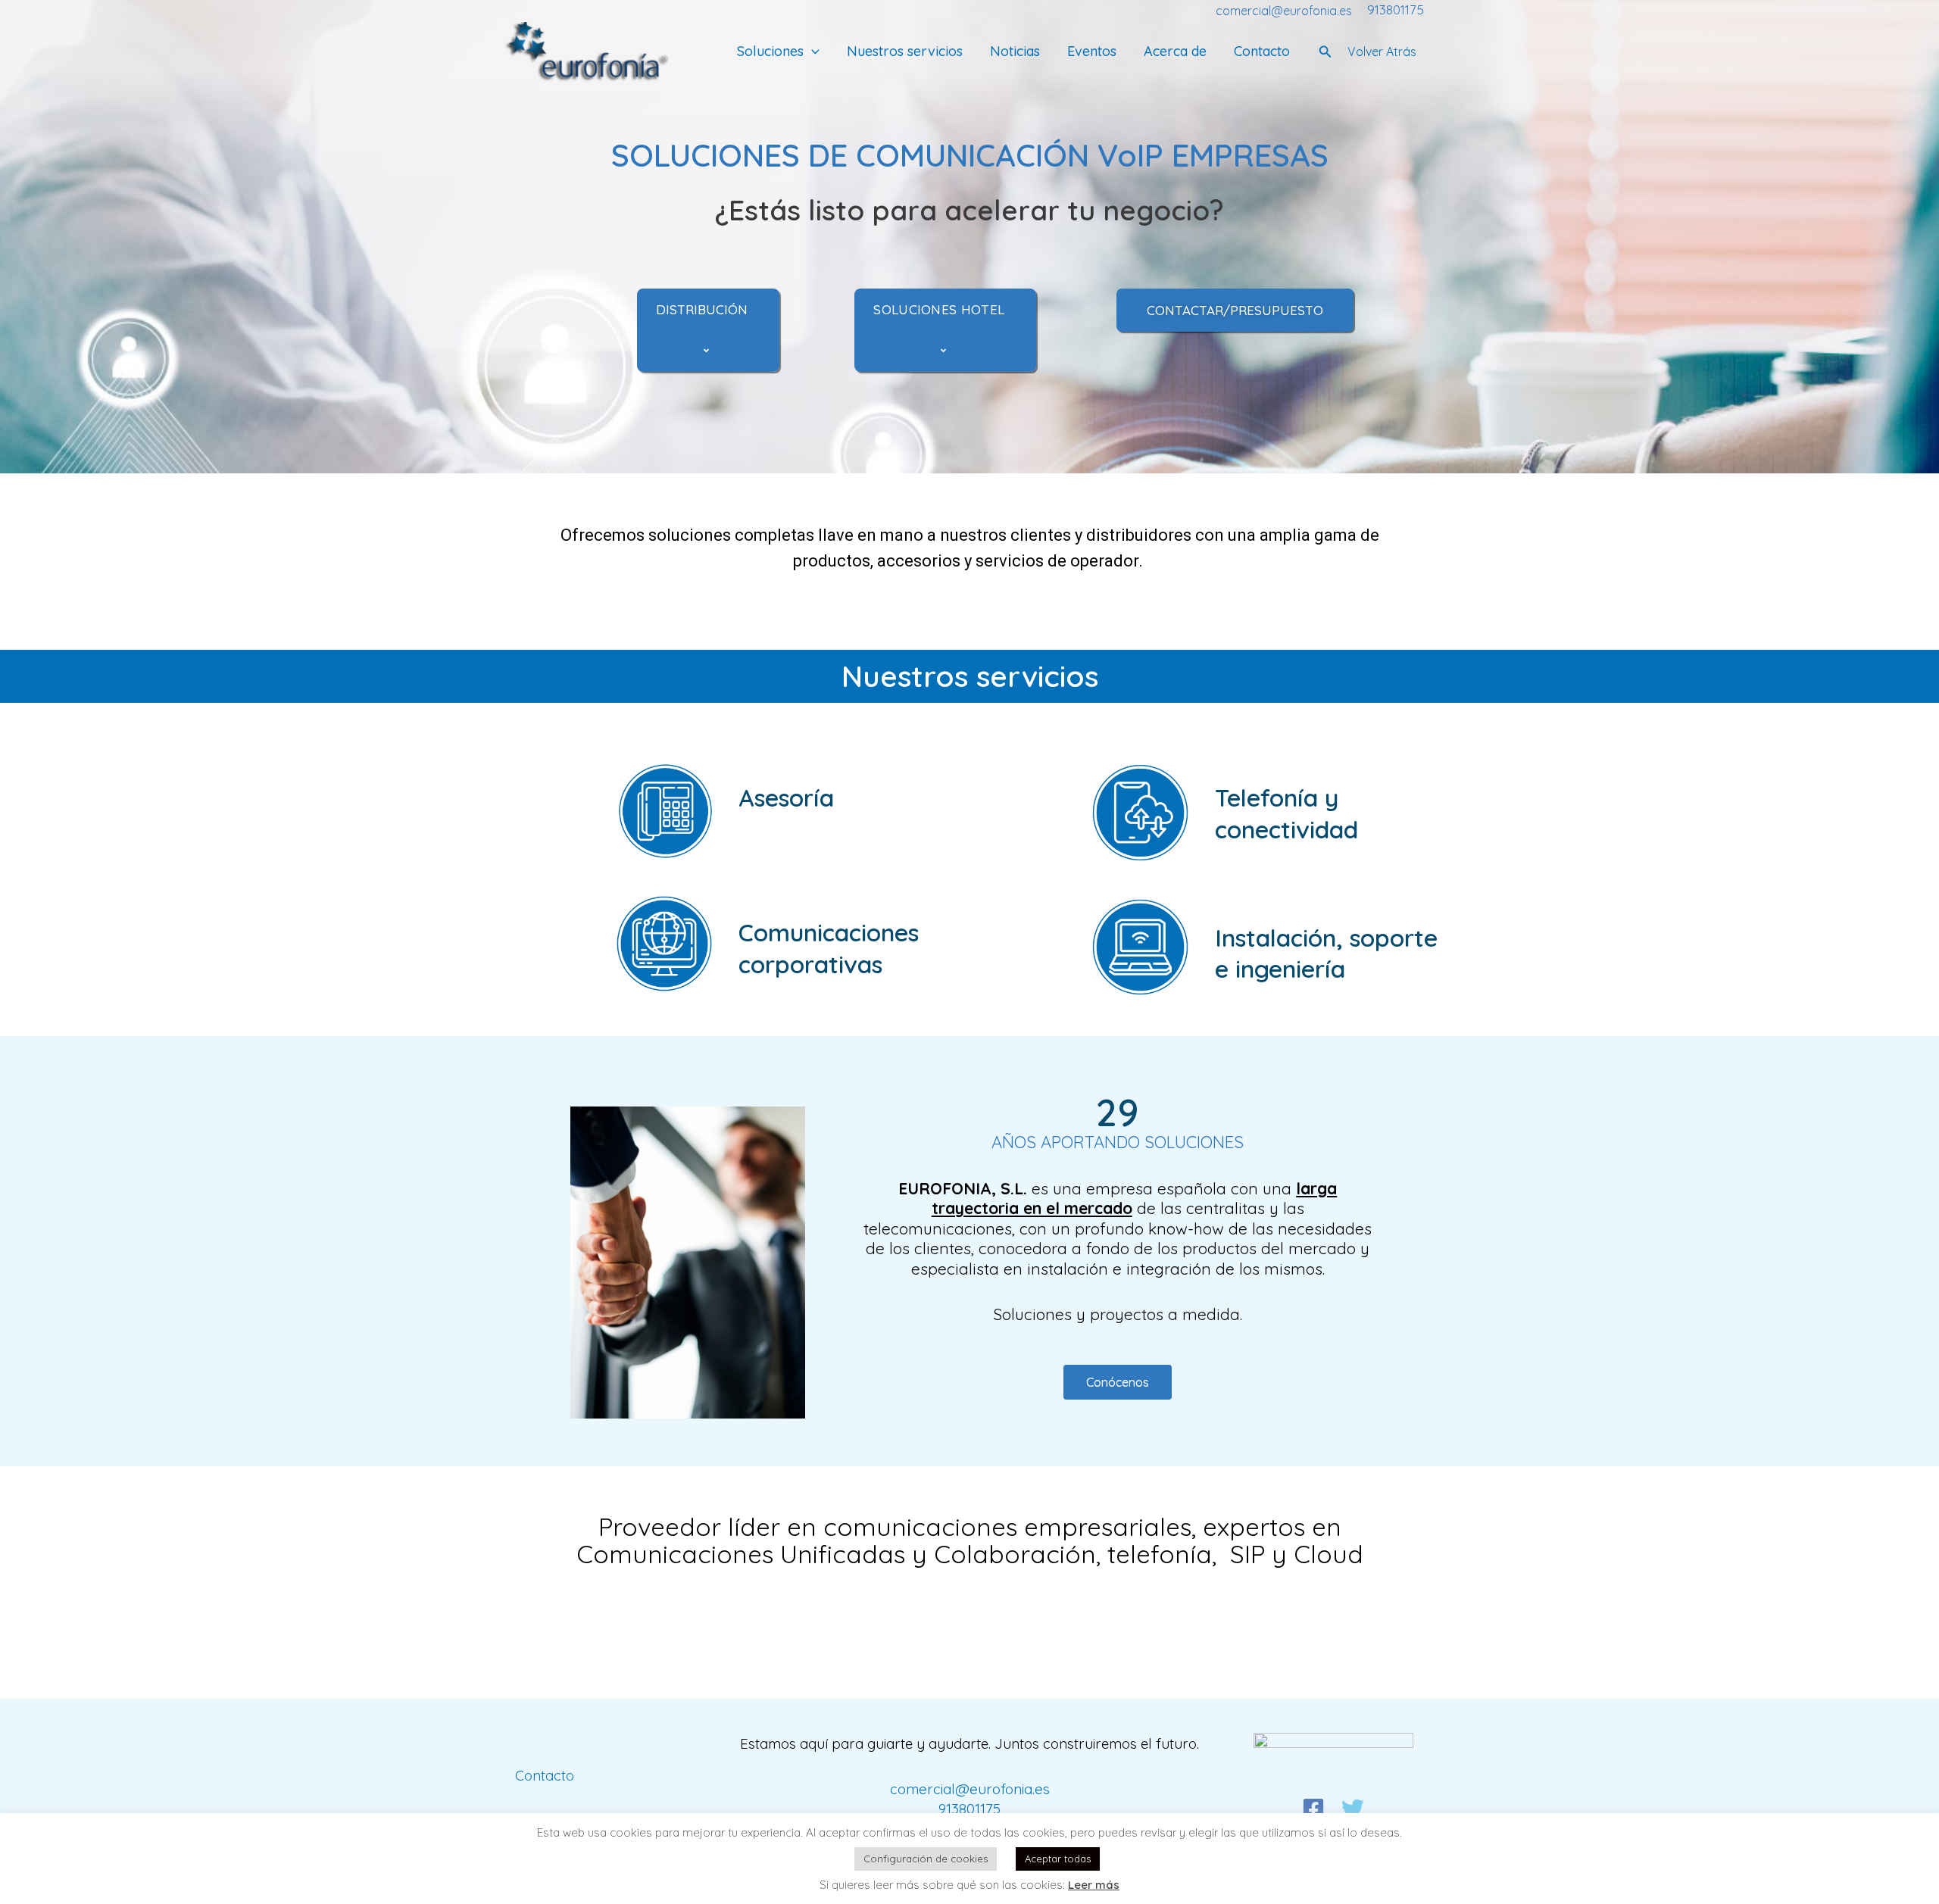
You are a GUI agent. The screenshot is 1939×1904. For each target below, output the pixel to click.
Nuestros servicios (905, 52)
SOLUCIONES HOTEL (939, 309)
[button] (812, 52)
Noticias (1015, 52)
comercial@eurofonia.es (1284, 11)
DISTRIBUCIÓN (702, 309)
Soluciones (770, 52)
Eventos (1092, 52)
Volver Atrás (1382, 52)
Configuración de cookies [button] (926, 1859)
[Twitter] (1353, 1809)
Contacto (1262, 52)
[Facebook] (1313, 1809)
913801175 (1396, 9)
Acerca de (1175, 52)
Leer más (1094, 1885)
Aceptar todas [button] (1058, 1859)
